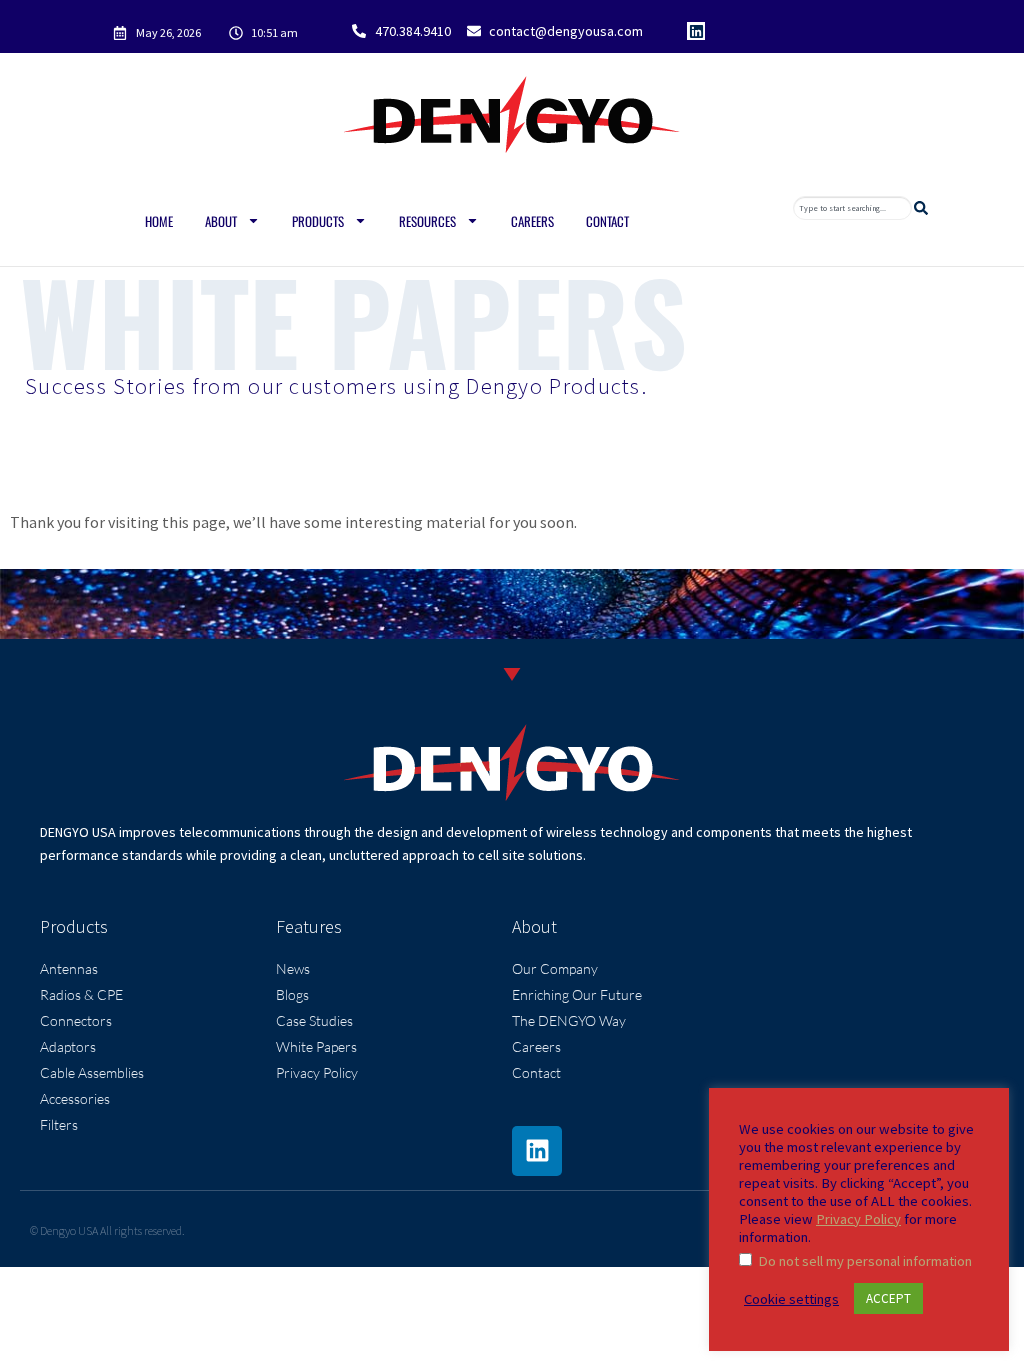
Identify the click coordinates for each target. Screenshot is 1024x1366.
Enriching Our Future (577, 994)
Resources (427, 221)
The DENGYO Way (569, 1020)
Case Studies (314, 1020)
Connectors (76, 1020)
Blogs (292, 994)
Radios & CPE (81, 994)
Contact (607, 221)
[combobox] (852, 208)
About (221, 221)
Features (309, 926)
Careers (532, 221)
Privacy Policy (317, 1072)
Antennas (69, 968)
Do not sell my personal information (865, 1261)
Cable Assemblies (92, 1072)
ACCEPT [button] (888, 1298)
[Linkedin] (696, 31)
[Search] (925, 208)
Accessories (75, 1098)
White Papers (316, 1046)
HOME (159, 221)
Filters (59, 1124)
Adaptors (68, 1046)
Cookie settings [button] (791, 1299)
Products (318, 221)
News (293, 968)
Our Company (555, 968)
